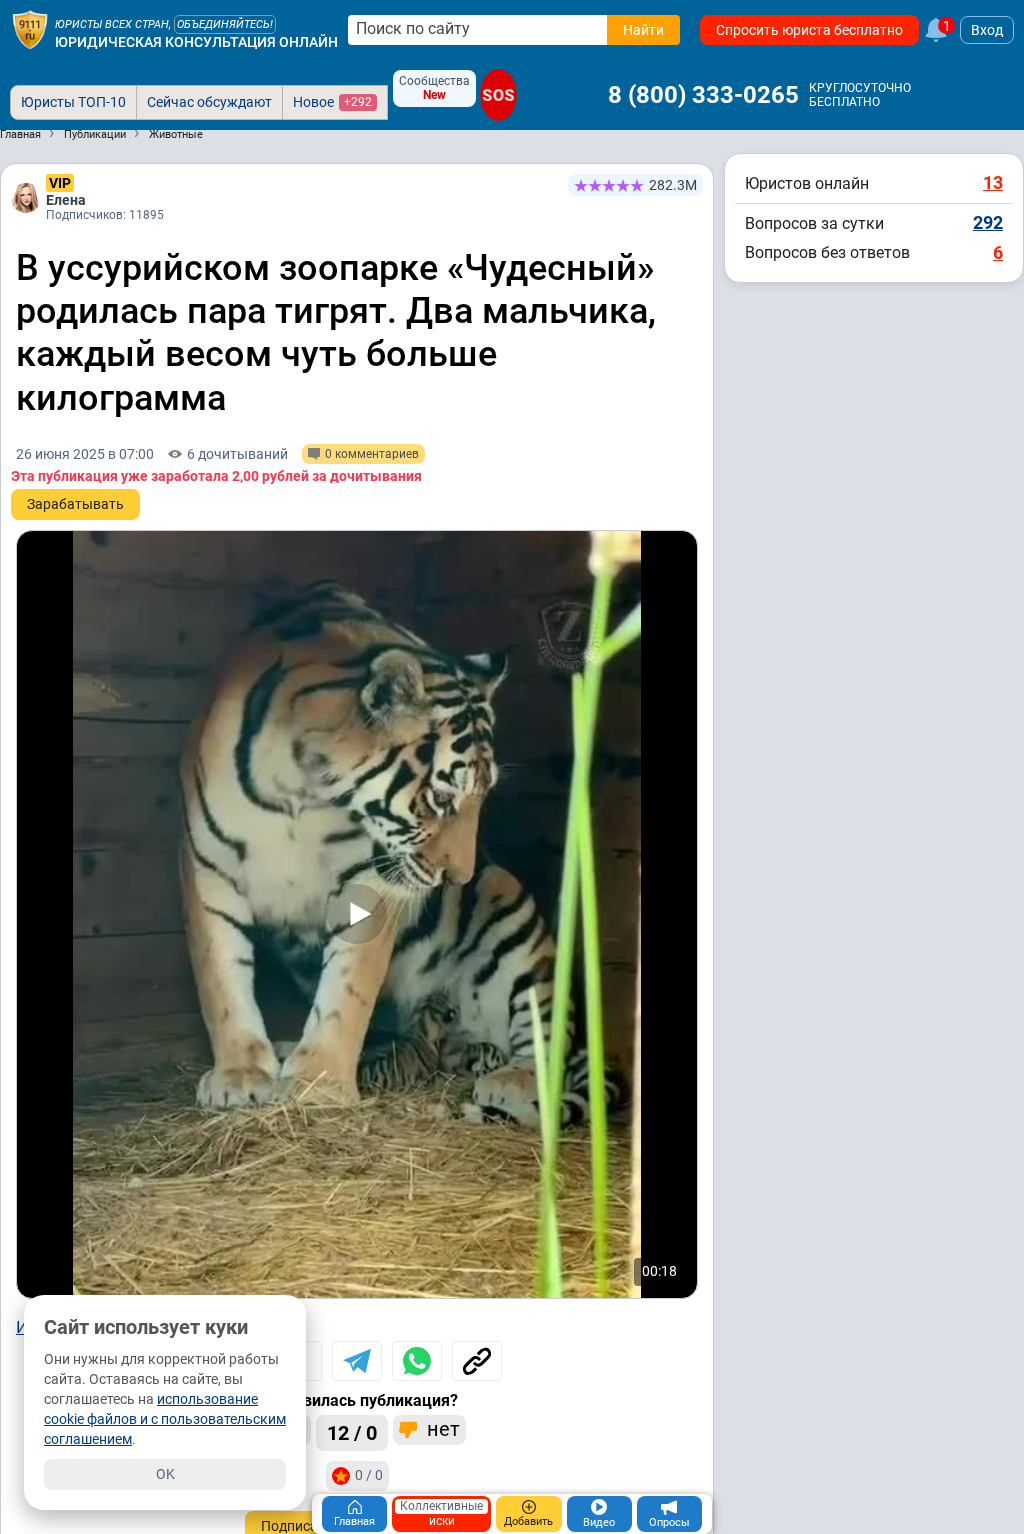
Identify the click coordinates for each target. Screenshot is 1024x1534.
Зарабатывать (75, 504)
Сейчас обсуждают (209, 102)
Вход (987, 30)
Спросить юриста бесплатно (809, 30)
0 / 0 (369, 1475)
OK (165, 1474)
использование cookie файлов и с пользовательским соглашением (165, 1419)
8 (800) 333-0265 (703, 95)
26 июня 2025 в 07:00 (85, 454)
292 (988, 222)
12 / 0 (352, 1433)
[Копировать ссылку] (477, 1361)
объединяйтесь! (225, 24)
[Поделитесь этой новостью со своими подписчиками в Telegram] (357, 1361)
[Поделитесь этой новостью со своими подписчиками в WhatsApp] (417, 1361)
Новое (332, 102)
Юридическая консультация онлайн (196, 42)
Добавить (528, 1521)
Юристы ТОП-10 (73, 102)
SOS (498, 94)
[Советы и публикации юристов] (30, 30)
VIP (60, 183)
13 (993, 182)
